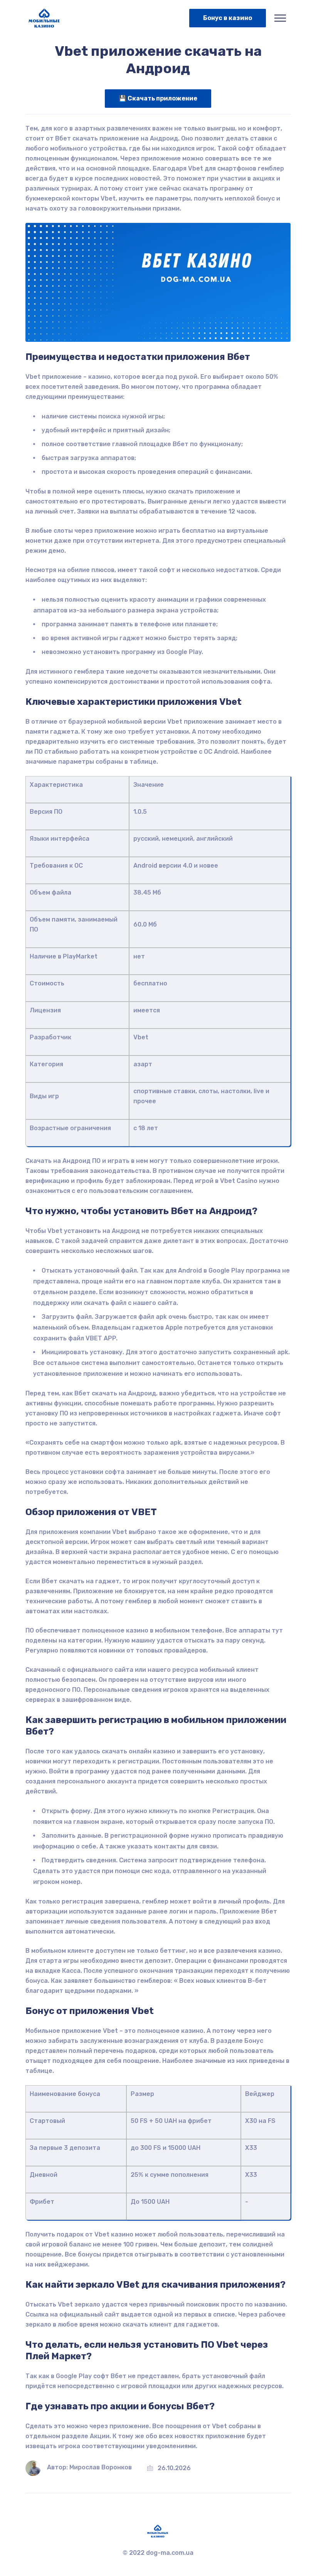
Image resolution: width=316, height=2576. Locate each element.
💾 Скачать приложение (158, 98)
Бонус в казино (228, 18)
